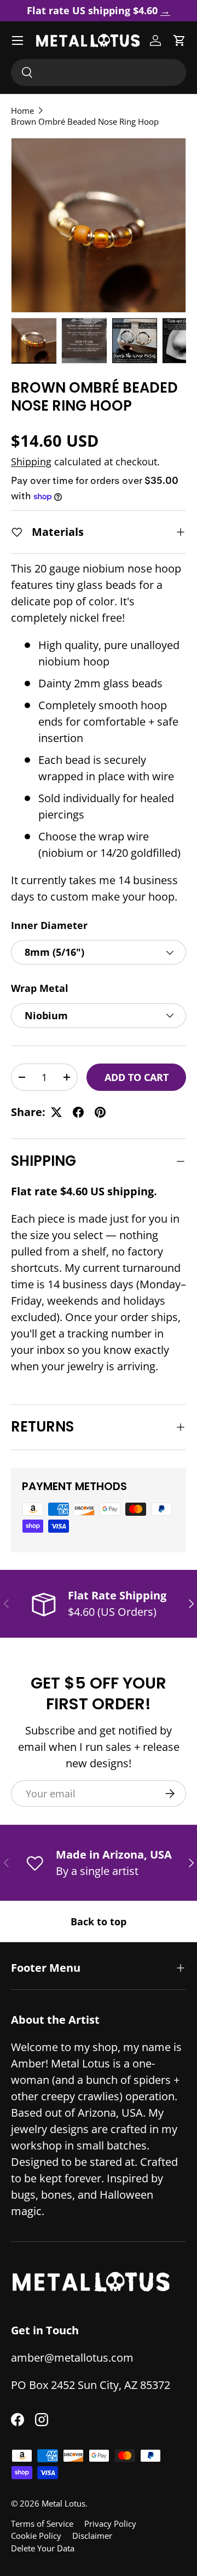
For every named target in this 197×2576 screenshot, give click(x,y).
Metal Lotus (63, 2503)
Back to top (99, 1921)
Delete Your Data (43, 2548)
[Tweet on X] (56, 1112)
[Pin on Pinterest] (100, 1112)
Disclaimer (92, 2536)
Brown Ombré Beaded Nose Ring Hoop (85, 121)
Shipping (31, 462)
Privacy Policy (110, 2524)
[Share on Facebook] (78, 1112)
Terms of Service (42, 2524)
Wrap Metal (40, 988)
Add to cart (137, 1077)
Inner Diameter (49, 925)
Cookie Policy (36, 2536)
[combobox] (99, 72)
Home (22, 110)
